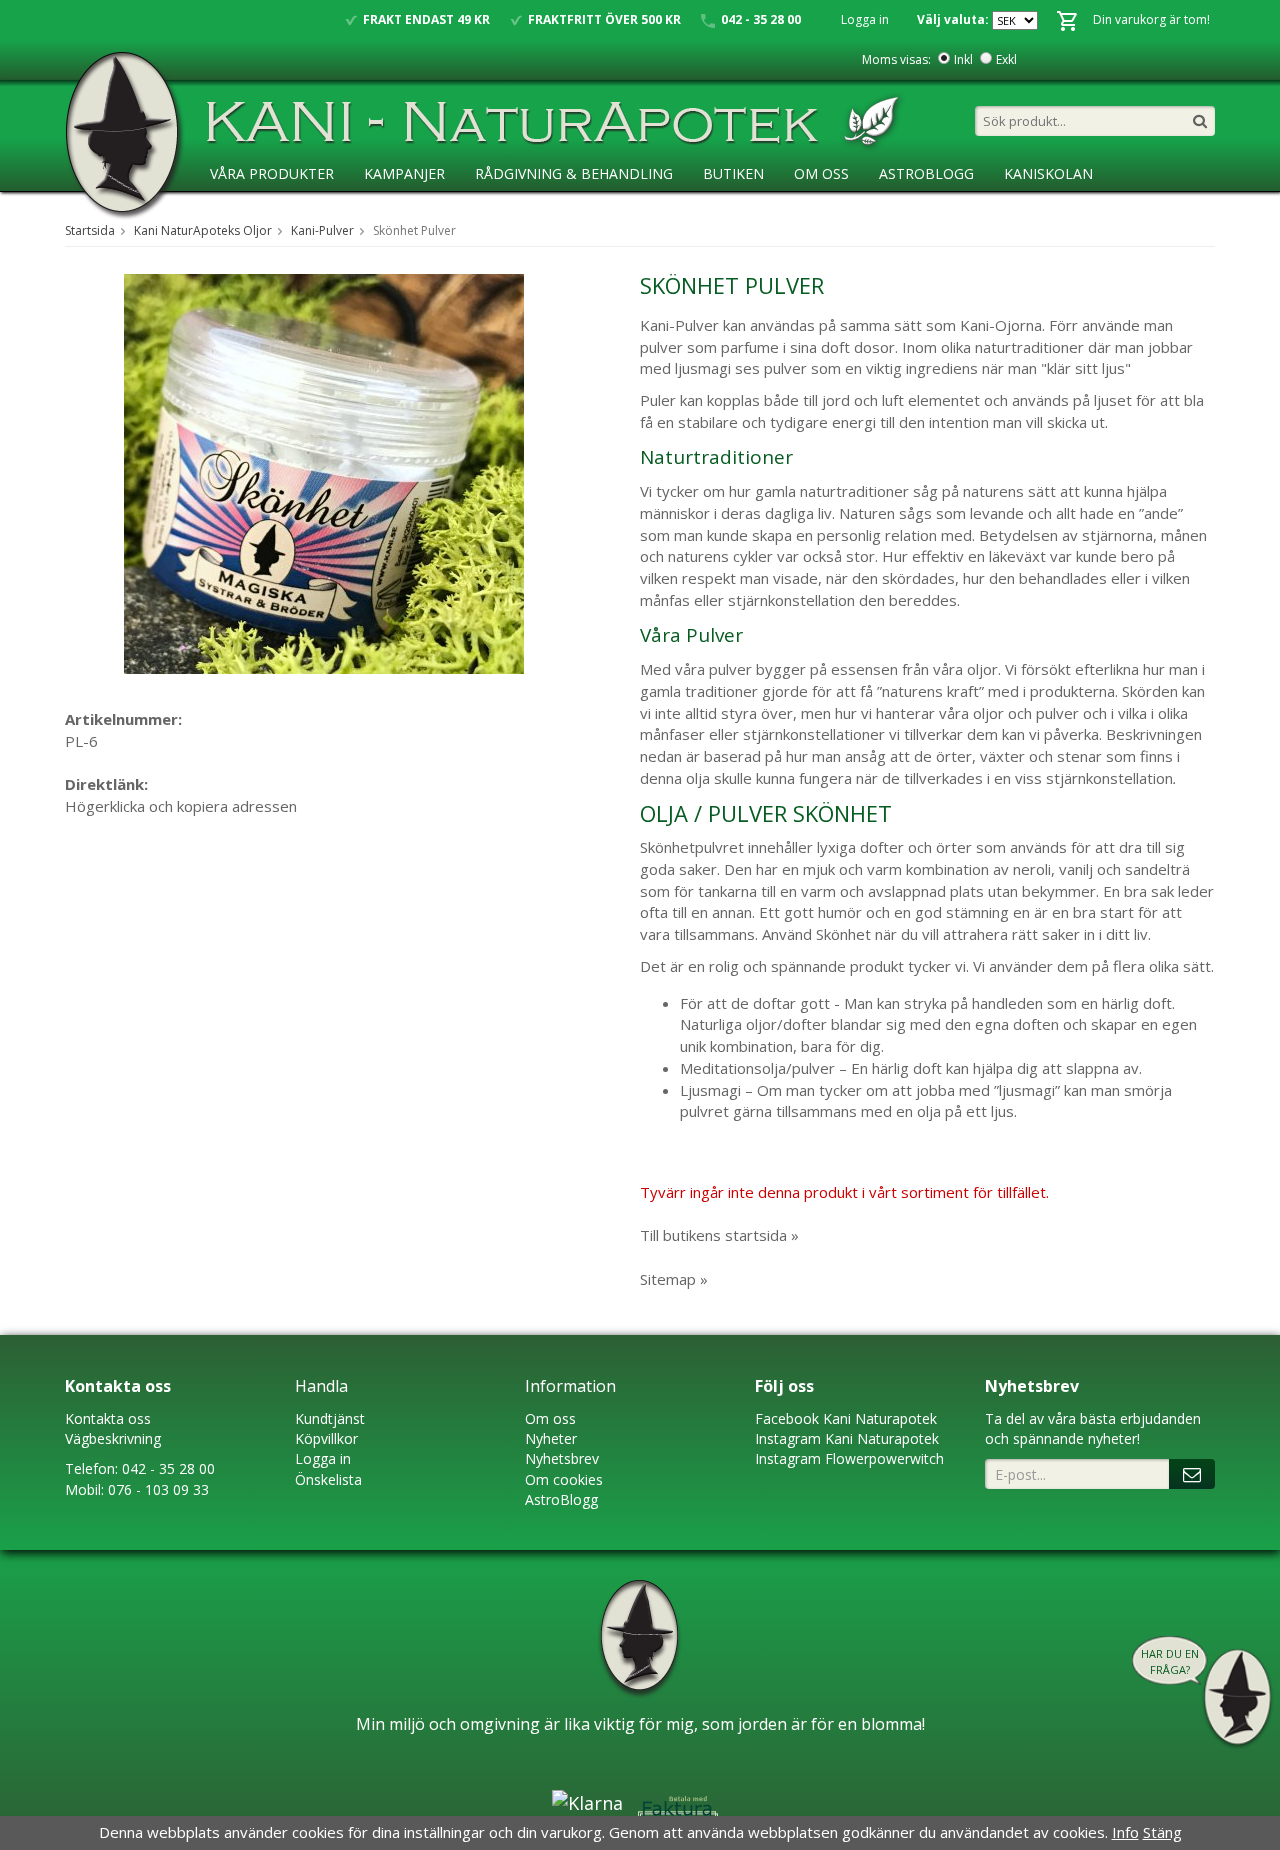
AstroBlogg (926, 173)
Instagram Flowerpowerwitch (849, 1458)
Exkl (1006, 59)
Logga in (865, 19)
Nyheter (551, 1438)
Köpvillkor (326, 1438)
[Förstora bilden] (324, 472)
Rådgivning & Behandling (574, 173)
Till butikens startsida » (719, 1235)
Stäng (1162, 1832)
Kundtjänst (330, 1418)
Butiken (733, 173)
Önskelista (328, 1479)
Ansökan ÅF (254, 214)
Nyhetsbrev (562, 1458)
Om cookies (564, 1479)
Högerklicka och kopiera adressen (181, 806)
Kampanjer (404, 173)
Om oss (550, 1418)
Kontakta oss (108, 1418)
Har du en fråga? (1170, 1661)
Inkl (963, 59)
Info (1125, 1832)
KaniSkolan (1048, 173)
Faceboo (783, 1418)
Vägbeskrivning (113, 1438)
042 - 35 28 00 (168, 1468)
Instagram (788, 1438)
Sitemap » (674, 1279)
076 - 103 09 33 (158, 1489)
